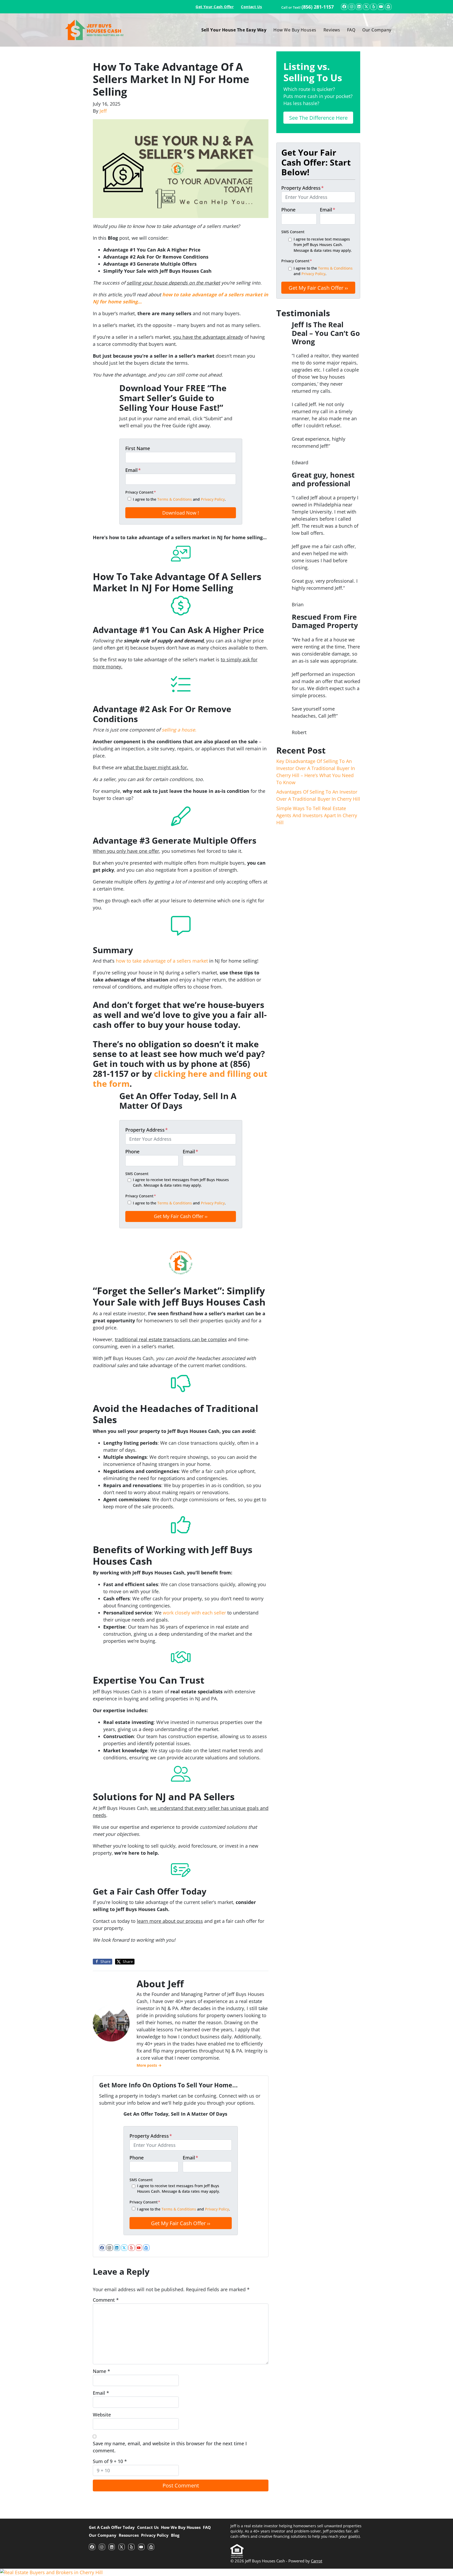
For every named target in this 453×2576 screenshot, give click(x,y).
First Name (138, 448)
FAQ (351, 30)
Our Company (377, 30)
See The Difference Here (318, 118)
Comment (106, 2300)
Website (102, 2415)
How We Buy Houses (295, 30)
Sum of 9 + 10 (110, 2461)
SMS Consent (137, 1174)
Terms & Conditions (175, 499)
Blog (175, 2535)
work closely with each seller (194, 1613)
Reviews (332, 30)
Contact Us (251, 7)
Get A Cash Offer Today (112, 2527)
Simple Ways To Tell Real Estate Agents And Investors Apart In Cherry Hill (317, 815)
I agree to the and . (179, 499)
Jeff (103, 111)
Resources (129, 2535)
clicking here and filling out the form (180, 1079)
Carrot (317, 2561)
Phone (132, 1151)
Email (133, 470)
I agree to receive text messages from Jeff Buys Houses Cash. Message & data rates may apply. (181, 1183)
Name (101, 2371)
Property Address (147, 1130)
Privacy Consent (141, 492)
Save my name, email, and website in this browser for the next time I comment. (170, 2447)
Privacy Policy (213, 499)
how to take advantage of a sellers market (162, 961)
